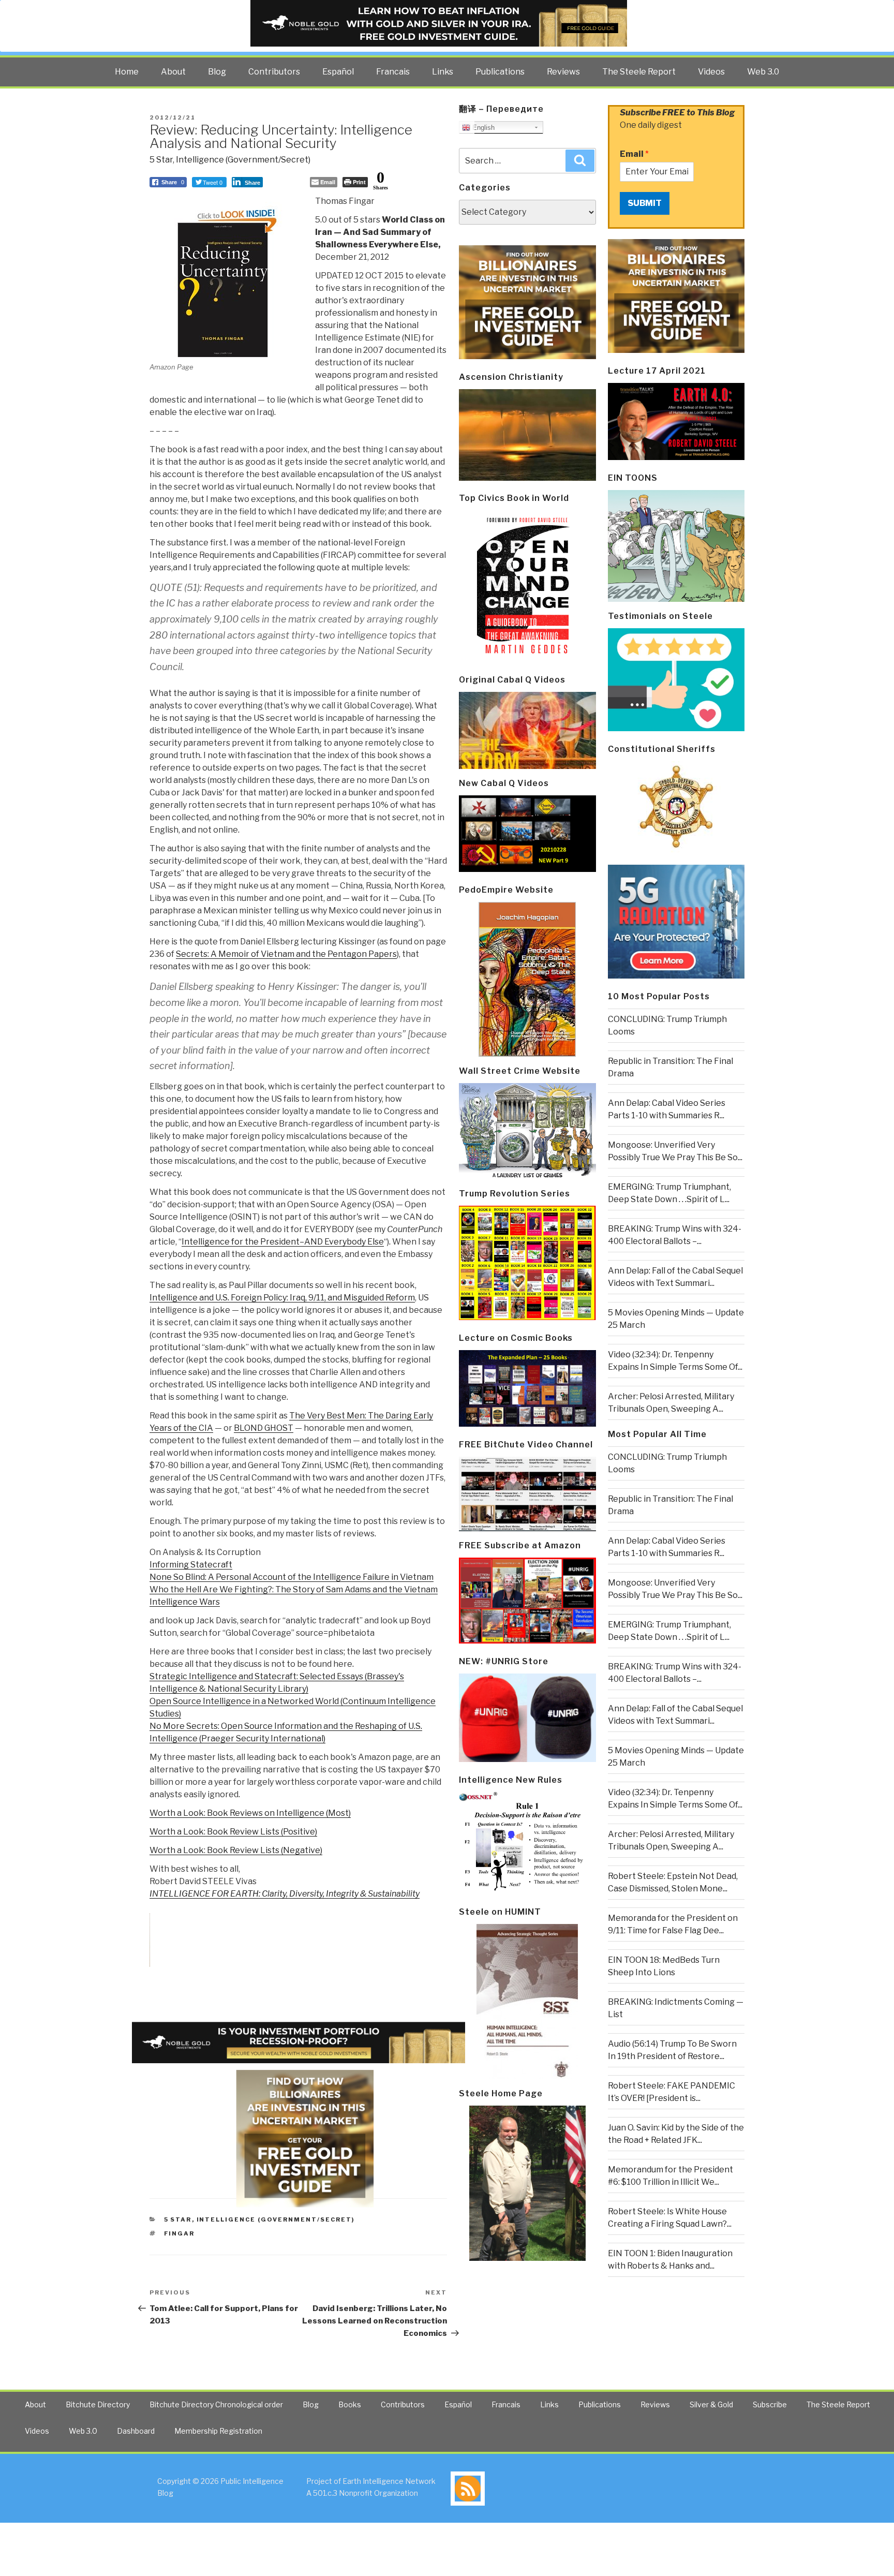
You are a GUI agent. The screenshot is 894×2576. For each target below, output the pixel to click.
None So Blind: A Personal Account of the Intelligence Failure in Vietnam (292, 1577)
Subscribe (770, 2404)
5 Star (161, 160)
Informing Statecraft (191, 1565)
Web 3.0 (763, 72)
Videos (711, 72)
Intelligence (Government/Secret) (243, 160)
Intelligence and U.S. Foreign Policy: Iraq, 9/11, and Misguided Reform (282, 1298)
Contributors (274, 72)
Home (127, 72)
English (482, 128)
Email (634, 154)
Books (350, 2404)
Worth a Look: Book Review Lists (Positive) (233, 1832)
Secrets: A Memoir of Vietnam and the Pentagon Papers (286, 954)
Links (443, 72)
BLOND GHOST (264, 1428)
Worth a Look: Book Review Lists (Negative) (236, 1850)
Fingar (180, 2233)
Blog (217, 72)
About (173, 72)
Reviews (563, 72)
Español (338, 72)
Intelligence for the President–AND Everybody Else (283, 1242)
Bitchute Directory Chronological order (216, 2404)
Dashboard (136, 2431)
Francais (393, 72)
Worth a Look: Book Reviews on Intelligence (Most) (250, 1813)
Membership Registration (218, 2431)
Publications (500, 72)
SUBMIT (645, 203)
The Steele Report (639, 72)
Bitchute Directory (98, 2404)
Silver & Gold (711, 2404)
